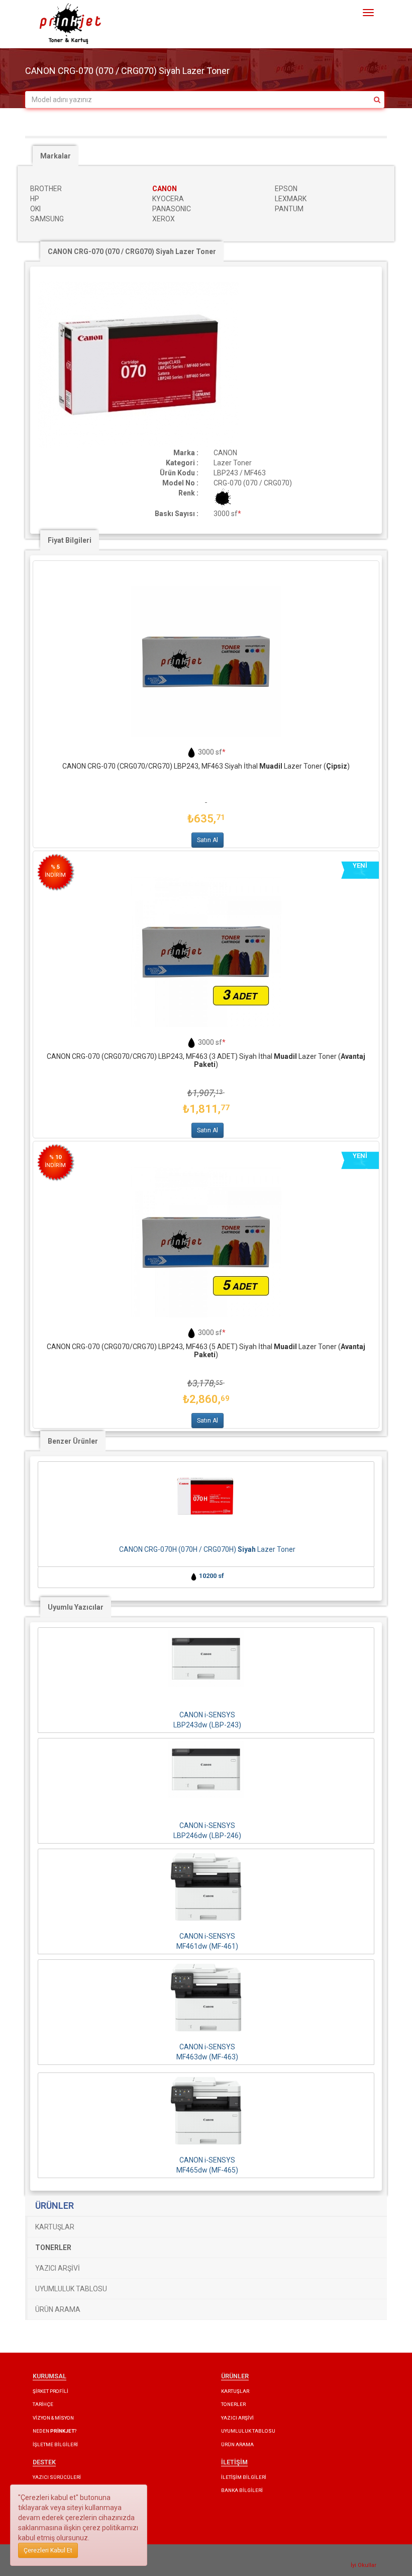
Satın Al (208, 840)
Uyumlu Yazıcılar (76, 1607)
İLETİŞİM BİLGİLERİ (244, 2477)
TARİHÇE (43, 2404)
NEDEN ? (55, 2431)
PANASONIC (172, 209)
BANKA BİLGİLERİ (242, 2490)
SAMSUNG (47, 219)
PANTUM (289, 209)
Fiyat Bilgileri (70, 540)
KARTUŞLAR (55, 2227)
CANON (165, 189)
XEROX (164, 219)
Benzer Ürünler (73, 1441)
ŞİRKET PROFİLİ (50, 2391)
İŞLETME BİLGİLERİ (55, 2444)
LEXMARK (291, 199)
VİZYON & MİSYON (53, 2418)
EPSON (286, 189)
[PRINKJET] (70, 24)
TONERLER (233, 2404)
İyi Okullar (364, 2565)
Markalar (56, 156)
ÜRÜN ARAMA (58, 2309)
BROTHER (46, 189)
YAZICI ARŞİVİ (58, 2268)
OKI (35, 209)
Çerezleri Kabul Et (48, 2550)
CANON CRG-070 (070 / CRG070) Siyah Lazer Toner (132, 252)
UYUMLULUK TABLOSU (71, 2289)
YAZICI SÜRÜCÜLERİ (57, 2477)
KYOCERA (168, 199)
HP (35, 199)
